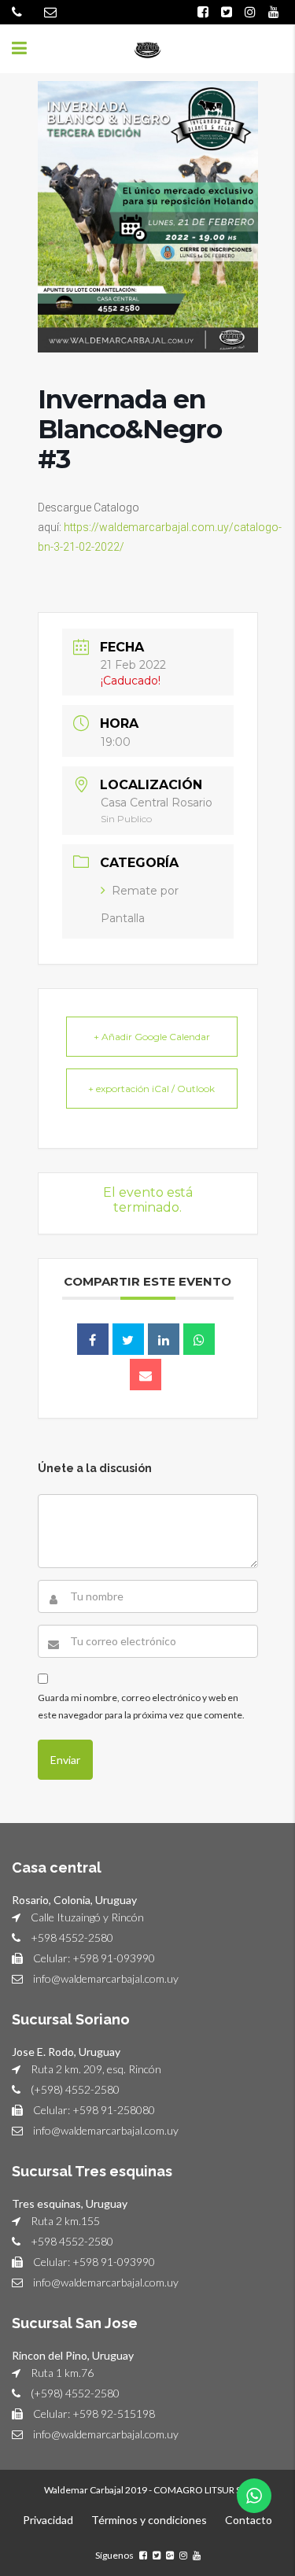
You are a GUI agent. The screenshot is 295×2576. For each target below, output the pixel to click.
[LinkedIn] (164, 1339)
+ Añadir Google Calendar (152, 1037)
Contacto (249, 2520)
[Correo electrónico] (146, 1375)
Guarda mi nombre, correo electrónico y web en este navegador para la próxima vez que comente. (141, 1706)
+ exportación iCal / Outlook (151, 1089)
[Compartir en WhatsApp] (199, 1339)
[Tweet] (128, 1339)
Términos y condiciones (149, 2520)
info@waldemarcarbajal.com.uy (106, 1978)
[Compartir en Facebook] (93, 1339)
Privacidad (48, 2520)
